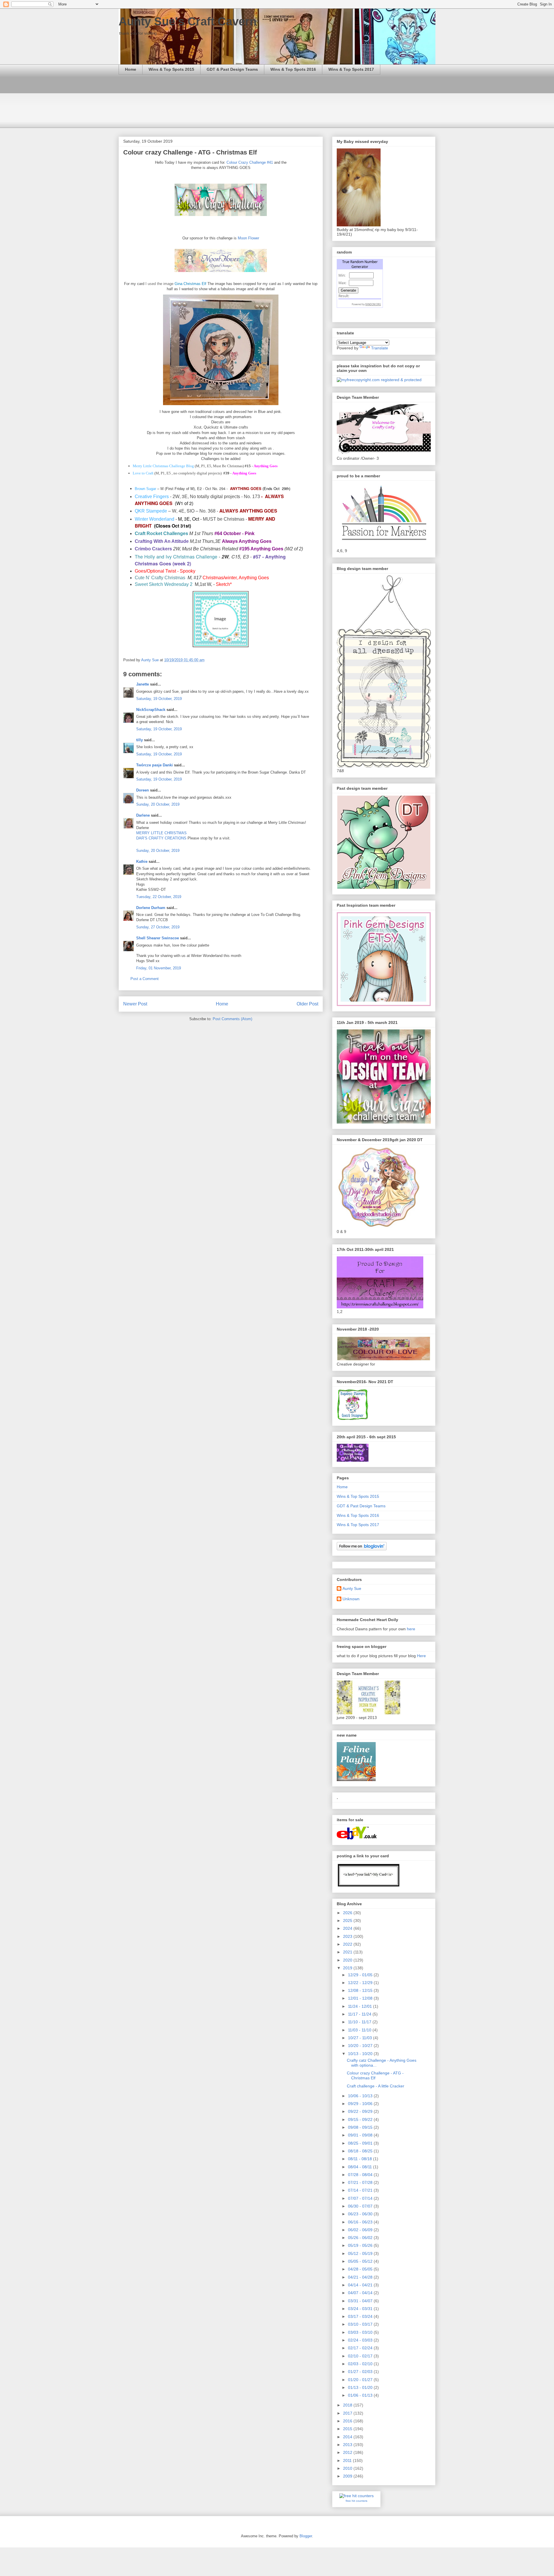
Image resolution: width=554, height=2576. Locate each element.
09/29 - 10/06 (361, 2104)
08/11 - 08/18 (361, 2159)
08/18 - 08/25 (361, 2151)
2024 (348, 1928)
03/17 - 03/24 (361, 2316)
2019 (348, 1968)
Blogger (306, 2536)
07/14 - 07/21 (361, 2190)
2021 (348, 1952)
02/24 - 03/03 (361, 2340)
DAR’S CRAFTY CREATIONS (161, 838)
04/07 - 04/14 (361, 2293)
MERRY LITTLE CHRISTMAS (161, 833)
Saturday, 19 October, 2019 (159, 699)
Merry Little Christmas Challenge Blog (163, 466)
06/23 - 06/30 (361, 2214)
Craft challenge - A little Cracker (376, 2086)
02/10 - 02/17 (361, 2356)
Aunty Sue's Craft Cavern (188, 21)
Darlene (144, 815)
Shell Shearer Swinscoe (158, 938)
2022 (348, 1944)
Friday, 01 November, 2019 (159, 968)
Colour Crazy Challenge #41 (250, 162)
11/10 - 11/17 (360, 2022)
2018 (348, 2405)
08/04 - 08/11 (361, 2167)
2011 (348, 2460)
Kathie (142, 862)
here (411, 1629)
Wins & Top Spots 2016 (293, 69)
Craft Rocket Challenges (161, 533)
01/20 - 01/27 (361, 2380)
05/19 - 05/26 (361, 2245)
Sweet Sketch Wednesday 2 (164, 584)
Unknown (351, 1599)
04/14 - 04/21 (361, 2285)
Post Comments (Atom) (232, 1019)
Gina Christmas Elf (191, 284)
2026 (348, 1913)
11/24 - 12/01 (361, 2006)
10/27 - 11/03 (361, 2038)
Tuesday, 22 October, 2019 (159, 897)
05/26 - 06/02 (361, 2238)
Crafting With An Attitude (162, 541)
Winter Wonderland (155, 519)
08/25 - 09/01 (361, 2143)
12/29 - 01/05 (361, 1975)
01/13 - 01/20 (361, 2387)
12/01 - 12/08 (361, 1998)
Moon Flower (248, 238)
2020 (348, 1960)
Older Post (307, 1004)
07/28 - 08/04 (361, 2175)
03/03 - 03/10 (361, 2332)
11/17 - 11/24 (360, 2014)
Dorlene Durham (151, 908)
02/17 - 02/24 (361, 2348)
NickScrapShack (151, 710)
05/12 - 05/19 (361, 2253)
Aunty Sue (352, 1588)
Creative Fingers (152, 497)
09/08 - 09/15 (361, 2127)
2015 (348, 2429)
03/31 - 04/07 (361, 2301)
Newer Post (135, 1004)
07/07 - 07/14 (361, 2198)
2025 (348, 1921)
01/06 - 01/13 (361, 2395)
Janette (143, 684)
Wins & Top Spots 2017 (351, 69)
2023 (348, 1936)
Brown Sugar (145, 489)
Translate (380, 348)
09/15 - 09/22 (361, 2119)
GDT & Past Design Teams (232, 69)
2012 (348, 2452)
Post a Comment (145, 979)
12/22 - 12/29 (361, 1983)
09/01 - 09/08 (361, 2135)
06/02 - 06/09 (361, 2230)
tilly (140, 740)
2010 (348, 2468)
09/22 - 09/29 (361, 2111)
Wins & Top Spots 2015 (171, 69)
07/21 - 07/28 (361, 2182)
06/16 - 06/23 (361, 2222)
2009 (348, 2476)
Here (421, 1656)
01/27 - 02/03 (361, 2372)
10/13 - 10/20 (361, 2054)
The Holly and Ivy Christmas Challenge (176, 556)
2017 (348, 2413)
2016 (348, 2421)
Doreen (143, 790)
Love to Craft (143, 473)
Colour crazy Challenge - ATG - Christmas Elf (375, 2075)
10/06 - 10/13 (361, 2096)
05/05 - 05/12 (361, 2261)
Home (131, 69)
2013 (348, 2445)
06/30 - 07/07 (361, 2206)
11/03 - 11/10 (360, 2030)
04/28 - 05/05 (361, 2269)
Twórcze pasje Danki (155, 765)
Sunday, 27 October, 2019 (158, 927)
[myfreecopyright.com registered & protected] (379, 380)
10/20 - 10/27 (361, 2046)
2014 (348, 2437)
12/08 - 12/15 (361, 1990)
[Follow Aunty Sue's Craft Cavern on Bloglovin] (362, 1549)
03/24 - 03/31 (361, 2309)
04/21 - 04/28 (361, 2277)
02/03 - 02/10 (361, 2364)
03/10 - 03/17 (361, 2324)
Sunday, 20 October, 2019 (158, 804)
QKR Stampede (151, 511)
